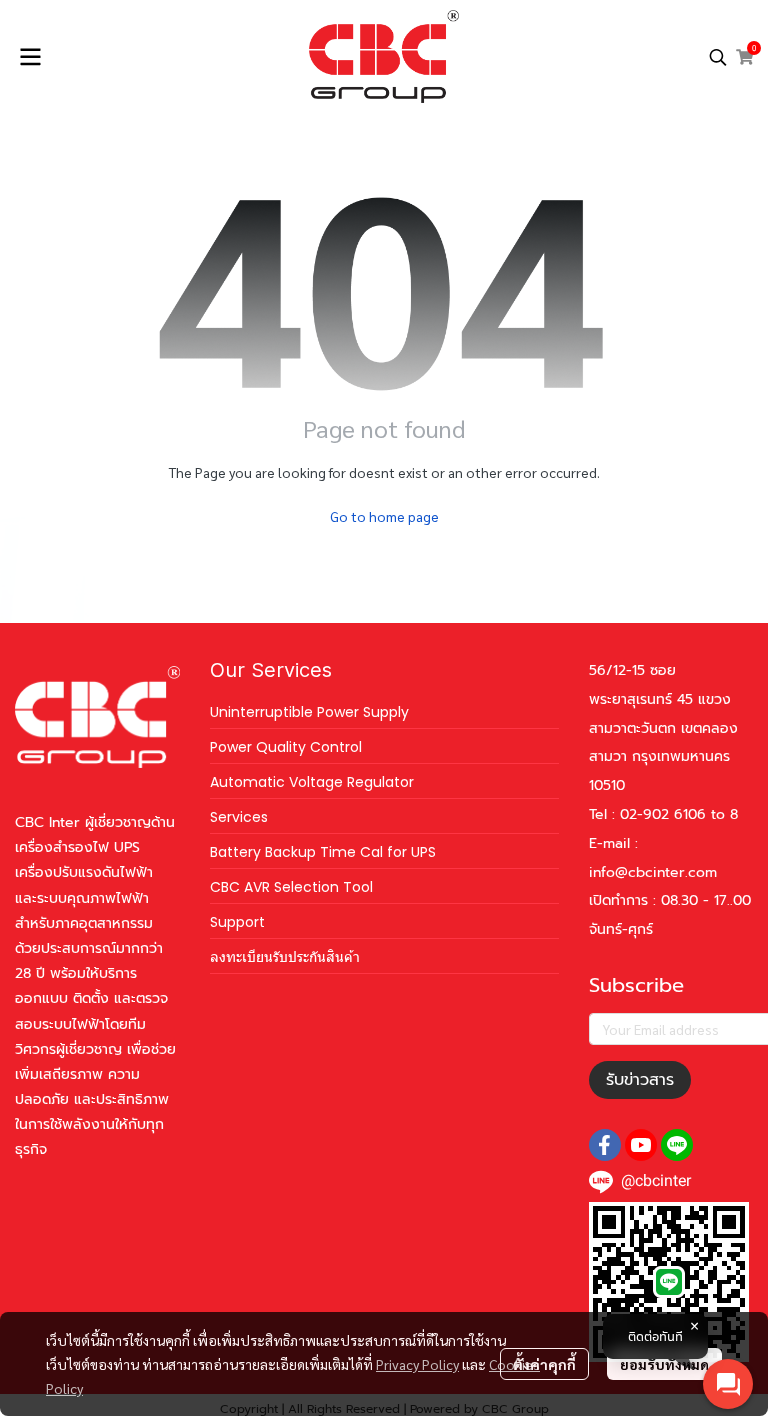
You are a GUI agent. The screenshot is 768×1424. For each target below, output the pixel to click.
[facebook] (605, 1145)
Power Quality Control (286, 747)
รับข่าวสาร (640, 1080)
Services (239, 817)
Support (237, 922)
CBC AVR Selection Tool (291, 887)
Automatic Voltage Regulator (312, 782)
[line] (677, 1145)
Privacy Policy (417, 1364)
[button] (718, 57)
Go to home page (384, 516)
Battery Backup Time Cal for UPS (323, 852)
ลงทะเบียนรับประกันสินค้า (285, 957)
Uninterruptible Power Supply (309, 712)
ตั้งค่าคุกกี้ (544, 1364)
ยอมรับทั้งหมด (664, 1364)
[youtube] (641, 1145)
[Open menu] (30, 57)
